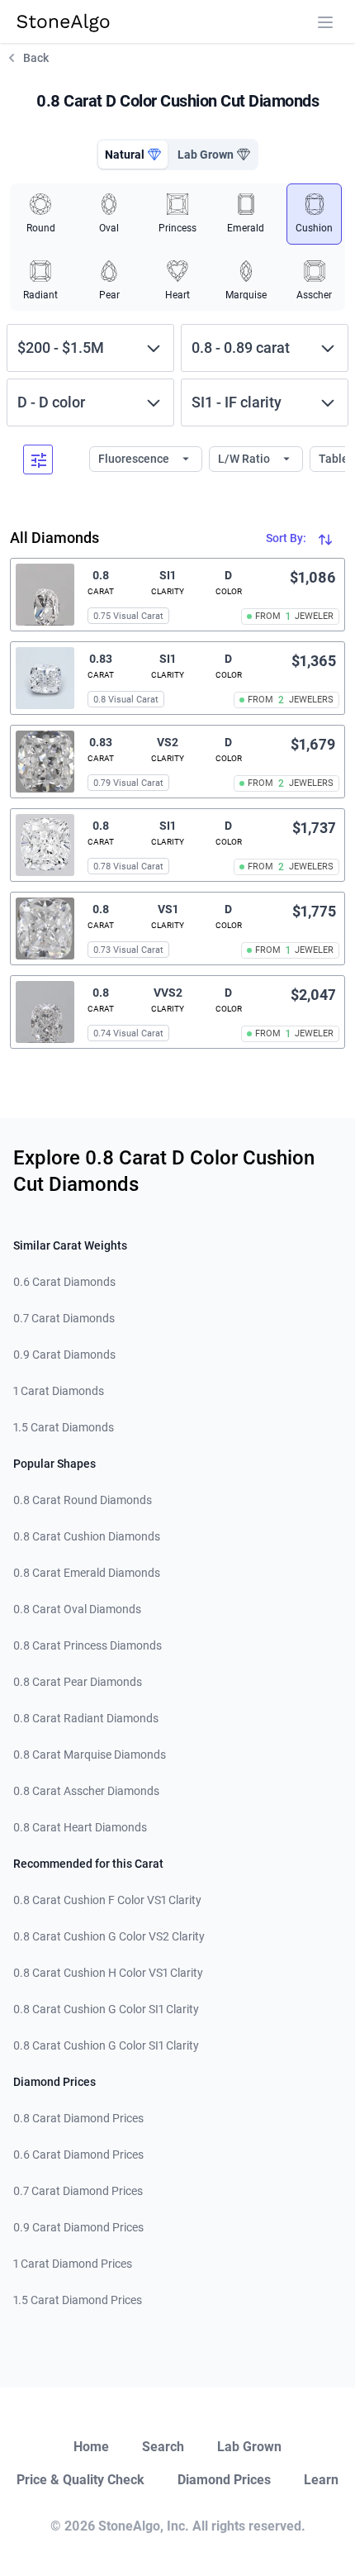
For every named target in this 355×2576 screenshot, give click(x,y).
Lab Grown (249, 2447)
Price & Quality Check (80, 2480)
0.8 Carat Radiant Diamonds (86, 1718)
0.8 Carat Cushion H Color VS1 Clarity (108, 1973)
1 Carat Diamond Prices (73, 2264)
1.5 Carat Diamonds (64, 1427)
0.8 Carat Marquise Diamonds (90, 1755)
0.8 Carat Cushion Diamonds (87, 1536)
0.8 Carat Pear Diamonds (78, 1682)
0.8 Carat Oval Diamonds (77, 1609)
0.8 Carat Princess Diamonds (88, 1645)
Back (36, 58)
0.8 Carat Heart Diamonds (80, 1827)
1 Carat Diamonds (59, 1391)
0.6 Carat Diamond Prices (78, 2155)
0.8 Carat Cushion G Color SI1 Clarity (106, 2009)
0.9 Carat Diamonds (64, 1355)
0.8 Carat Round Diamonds (83, 1500)
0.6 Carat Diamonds (64, 1282)
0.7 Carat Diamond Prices (78, 2191)
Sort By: (287, 538)
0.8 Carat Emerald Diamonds (87, 1573)
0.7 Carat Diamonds (64, 1318)
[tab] (133, 155)
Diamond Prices (224, 2480)
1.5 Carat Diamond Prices (78, 2300)
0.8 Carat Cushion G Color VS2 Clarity (109, 1936)
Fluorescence (135, 459)
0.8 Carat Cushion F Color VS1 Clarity (107, 1900)
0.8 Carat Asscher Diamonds (86, 1791)
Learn (321, 2480)
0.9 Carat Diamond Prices (78, 2227)
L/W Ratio (245, 459)
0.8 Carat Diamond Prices (78, 2118)
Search (163, 2447)
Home (91, 2447)
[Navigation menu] (325, 22)
